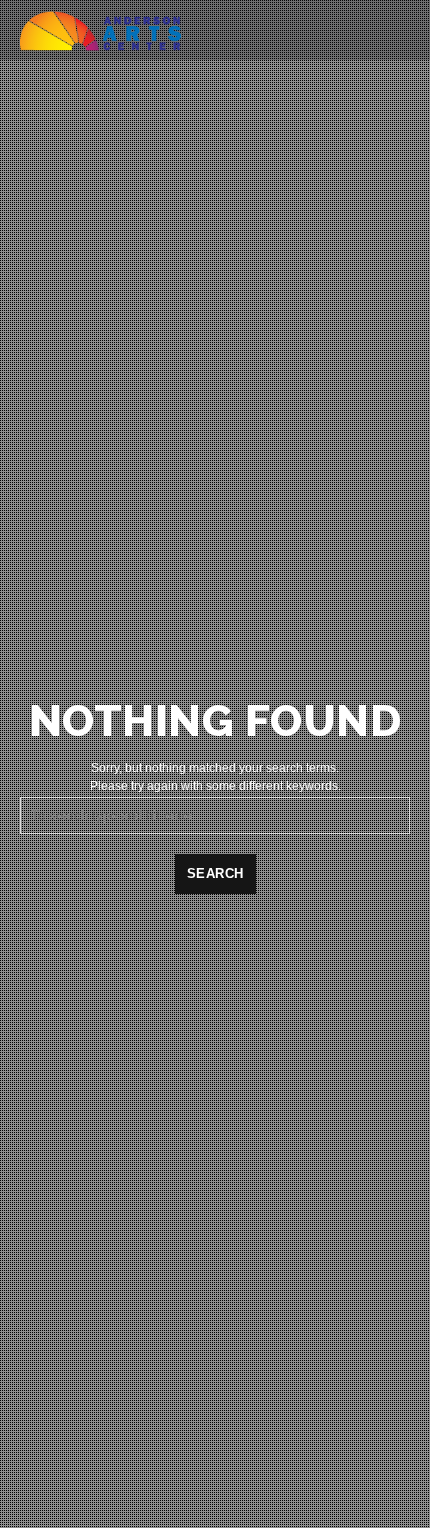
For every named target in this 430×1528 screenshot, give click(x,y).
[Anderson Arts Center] (100, 30)
